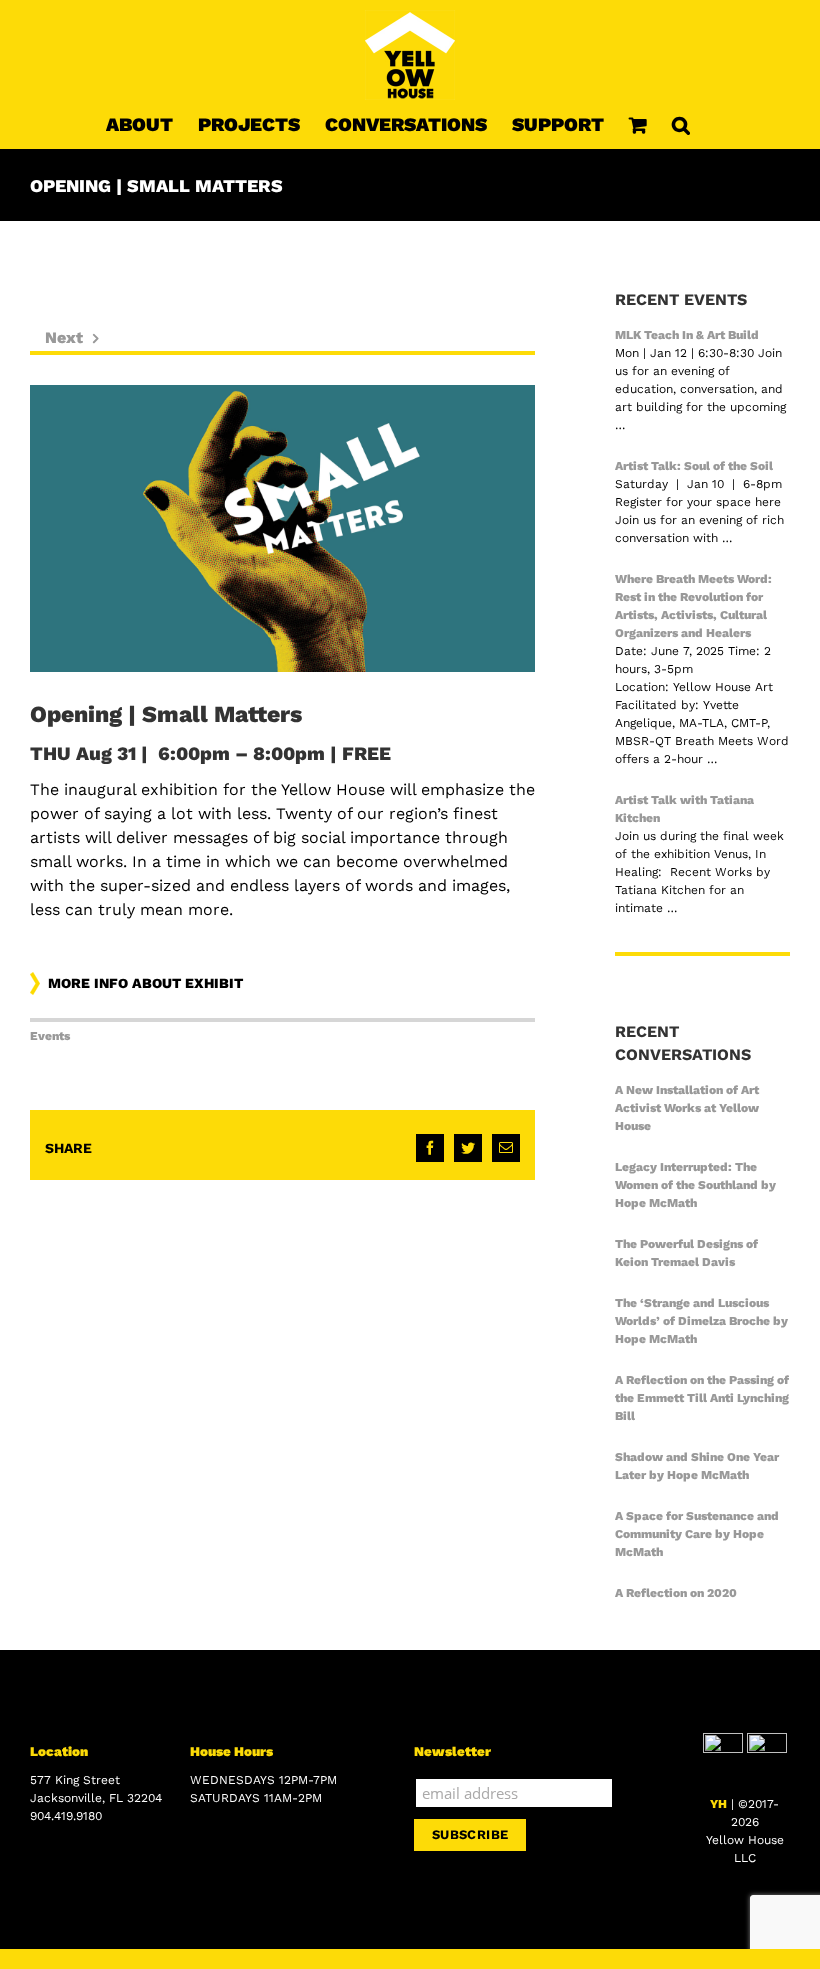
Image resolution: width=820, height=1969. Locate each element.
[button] (681, 124)
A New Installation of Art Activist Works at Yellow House (687, 1108)
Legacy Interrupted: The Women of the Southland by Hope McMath (695, 1185)
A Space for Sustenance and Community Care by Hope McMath (697, 1534)
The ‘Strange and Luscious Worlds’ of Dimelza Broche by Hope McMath (701, 1321)
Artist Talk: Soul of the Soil (694, 466)
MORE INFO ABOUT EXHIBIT (145, 983)
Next (64, 337)
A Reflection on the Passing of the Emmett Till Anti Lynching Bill (702, 1398)
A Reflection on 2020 (676, 1593)
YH (718, 1804)
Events (50, 1036)
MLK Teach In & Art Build (687, 335)
